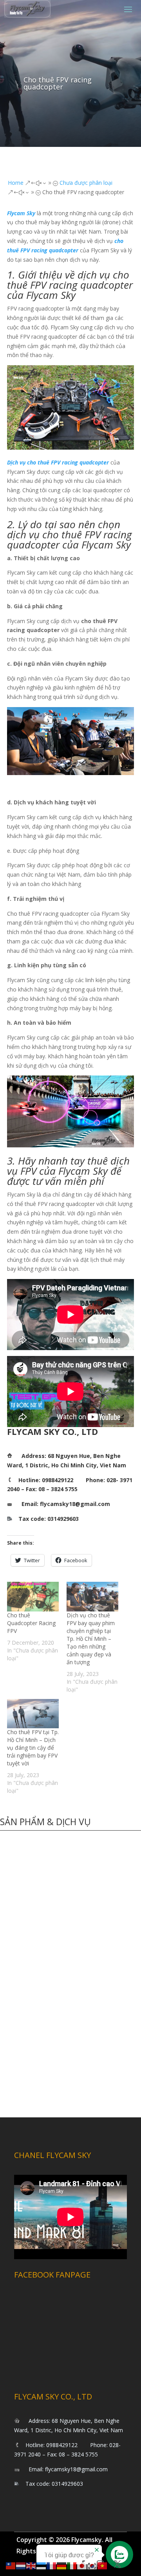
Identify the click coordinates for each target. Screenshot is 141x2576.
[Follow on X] (117, 2564)
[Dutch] (21, 2565)
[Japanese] (82, 2565)
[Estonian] (42, 2565)
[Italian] (72, 2565)
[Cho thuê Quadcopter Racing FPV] (33, 1596)
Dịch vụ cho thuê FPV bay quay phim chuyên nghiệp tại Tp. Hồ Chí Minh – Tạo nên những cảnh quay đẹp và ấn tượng (91, 1639)
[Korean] (92, 2565)
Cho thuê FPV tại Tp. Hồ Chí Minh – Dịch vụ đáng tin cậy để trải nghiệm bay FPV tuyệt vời (33, 1748)
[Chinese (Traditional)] (11, 2565)
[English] (31, 2565)
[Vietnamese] (103, 2565)
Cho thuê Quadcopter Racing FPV (31, 1623)
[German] (62, 2565)
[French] (52, 2565)
